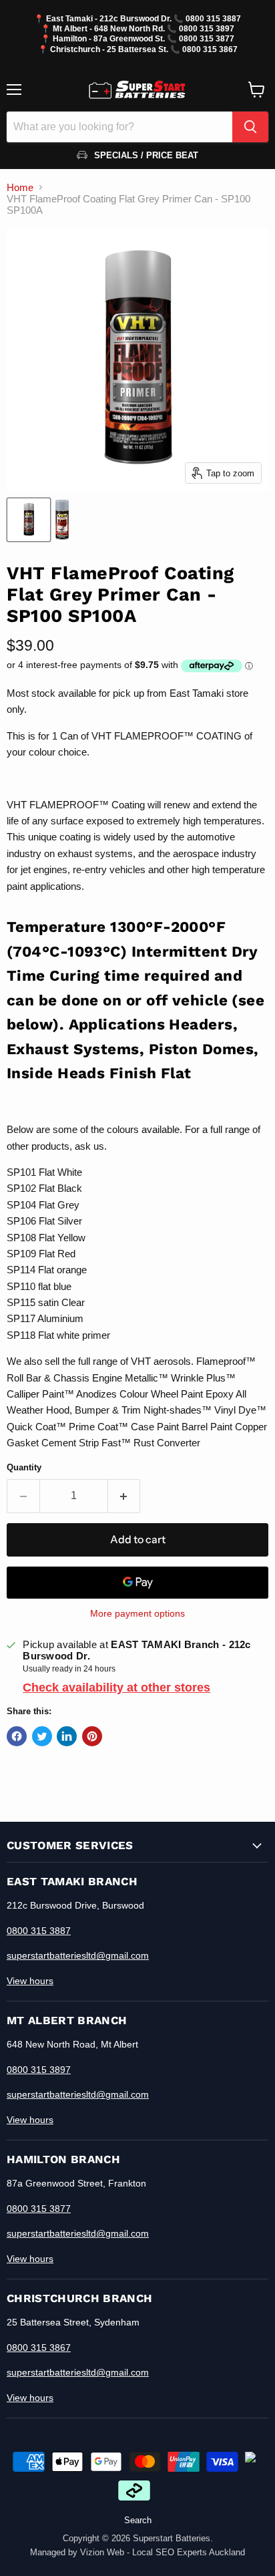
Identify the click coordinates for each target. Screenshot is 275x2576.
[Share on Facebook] (17, 1736)
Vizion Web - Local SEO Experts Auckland (163, 2552)
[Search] (250, 127)
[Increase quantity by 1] (124, 1496)
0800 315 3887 (213, 18)
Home (20, 187)
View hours (30, 1981)
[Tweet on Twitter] (42, 1736)
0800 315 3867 (210, 49)
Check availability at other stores (116, 1687)
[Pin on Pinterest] (92, 1736)
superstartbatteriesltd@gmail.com (78, 1955)
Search (138, 2520)
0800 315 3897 (207, 28)
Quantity (24, 1467)
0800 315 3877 (207, 38)
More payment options (137, 1613)
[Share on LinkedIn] (67, 1736)
